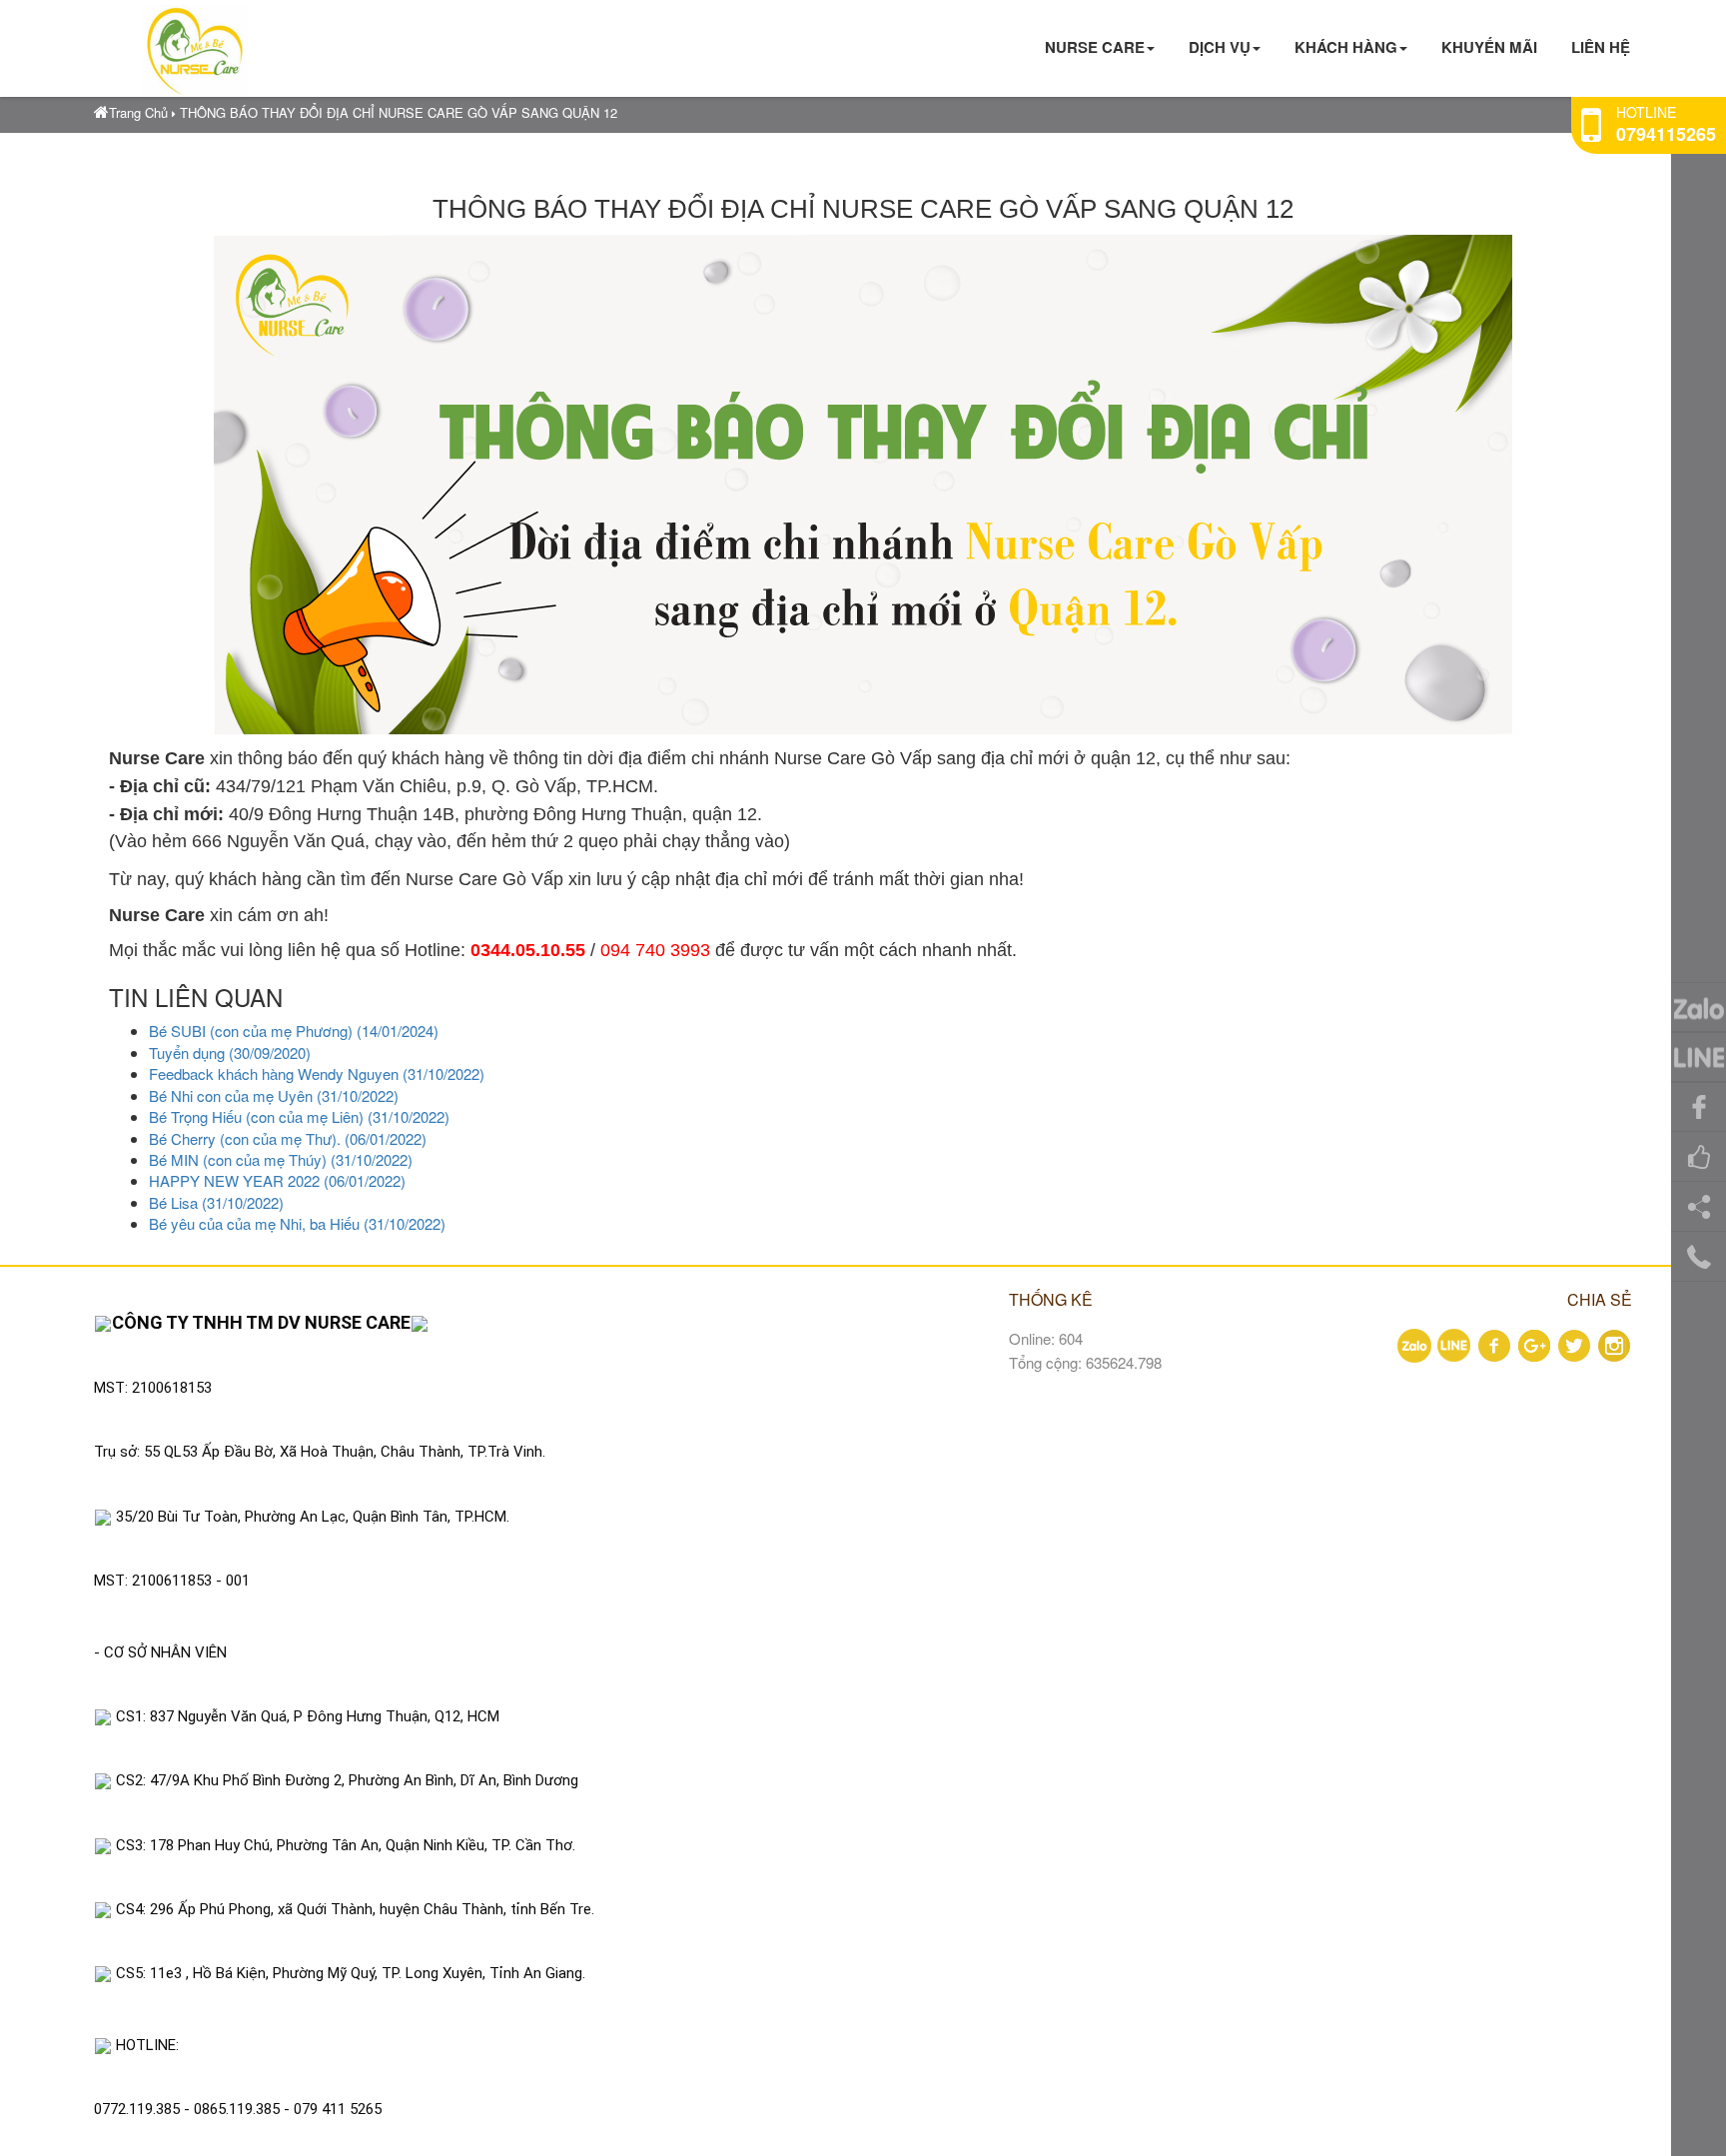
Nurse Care (1095, 47)
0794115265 (1666, 134)
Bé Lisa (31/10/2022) (216, 1202)
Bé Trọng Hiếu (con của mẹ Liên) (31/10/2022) (299, 1116)
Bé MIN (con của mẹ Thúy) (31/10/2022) (281, 1159)
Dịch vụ (1220, 47)
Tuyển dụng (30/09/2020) (230, 1053)
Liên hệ (1601, 47)
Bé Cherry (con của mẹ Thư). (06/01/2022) (288, 1138)
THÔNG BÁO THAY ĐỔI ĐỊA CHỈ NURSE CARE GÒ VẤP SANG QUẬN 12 (399, 112)
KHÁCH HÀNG (1346, 47)
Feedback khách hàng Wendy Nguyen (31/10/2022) (317, 1074)
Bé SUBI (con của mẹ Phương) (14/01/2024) (294, 1031)
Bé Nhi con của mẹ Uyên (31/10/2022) (274, 1095)
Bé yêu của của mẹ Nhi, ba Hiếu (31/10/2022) (297, 1223)
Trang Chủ (138, 112)
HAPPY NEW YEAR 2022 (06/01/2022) (277, 1180)
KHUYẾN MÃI (1489, 47)
